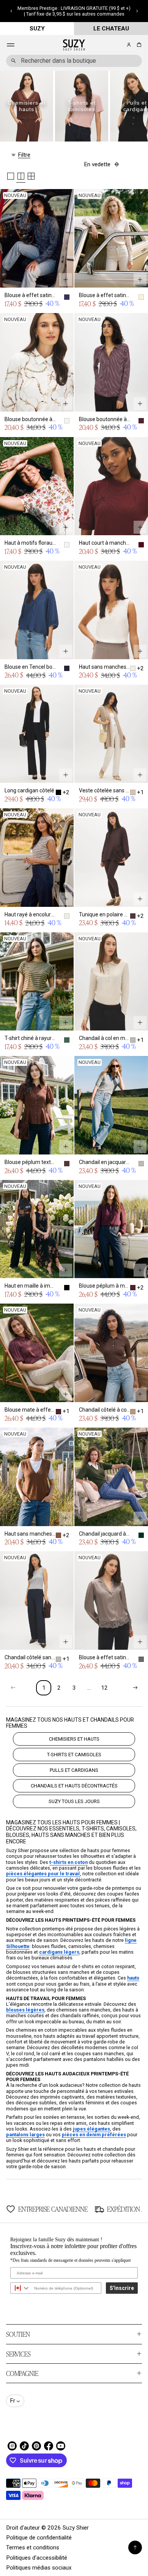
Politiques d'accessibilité (37, 2558)
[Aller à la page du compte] (129, 45)
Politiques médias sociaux (39, 2568)
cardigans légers (59, 1952)
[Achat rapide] (66, 280)
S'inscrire (122, 2288)
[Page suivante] (135, 1688)
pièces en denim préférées (94, 2135)
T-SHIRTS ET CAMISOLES (74, 1755)
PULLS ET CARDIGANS (74, 1770)
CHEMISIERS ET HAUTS (74, 1739)
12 (104, 1688)
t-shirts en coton (68, 1862)
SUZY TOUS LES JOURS (74, 1801)
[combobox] (74, 61)
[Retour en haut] (135, 2547)
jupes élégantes (91, 2129)
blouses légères (25, 2010)
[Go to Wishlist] (118, 45)
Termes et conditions (33, 2547)
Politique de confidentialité (39, 2538)
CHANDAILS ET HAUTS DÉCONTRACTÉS (74, 1786)
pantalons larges (25, 2135)
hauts (133, 1978)
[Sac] (138, 45)
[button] (11, 11)
